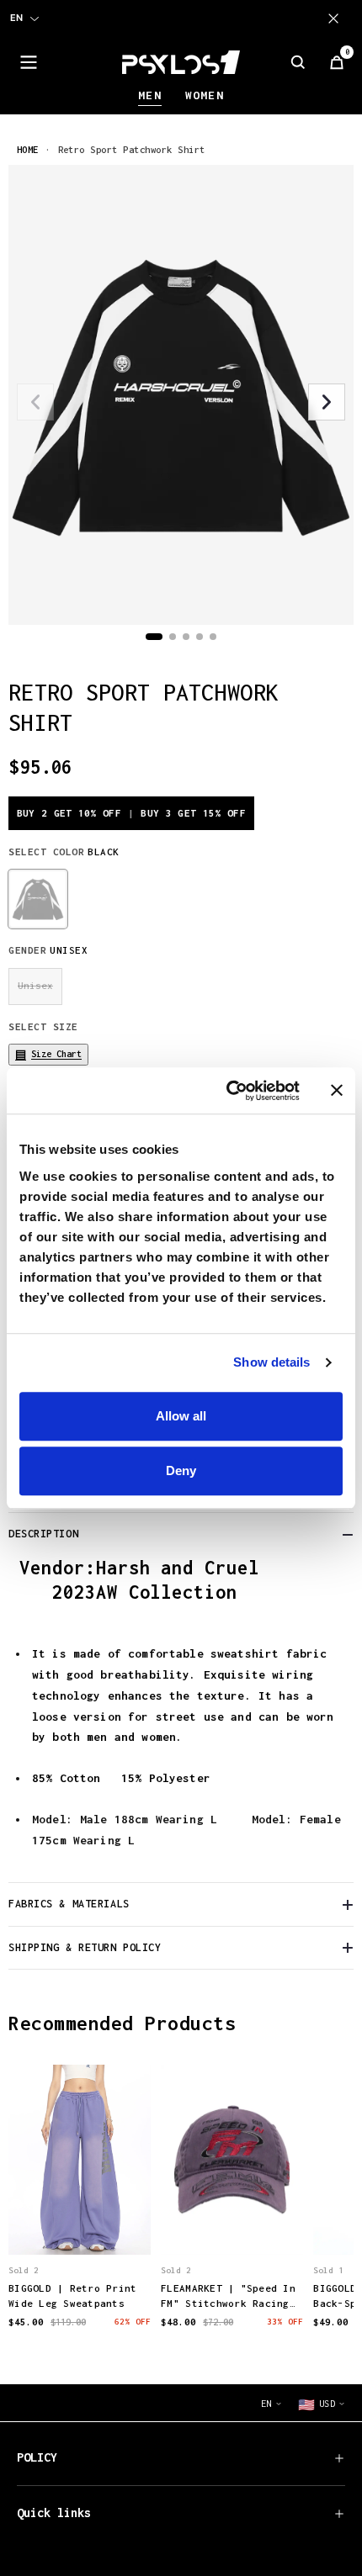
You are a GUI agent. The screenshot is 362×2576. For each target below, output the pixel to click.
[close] (337, 19)
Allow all (181, 1416)
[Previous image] (35, 402)
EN (16, 18)
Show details (271, 1362)
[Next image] (327, 402)
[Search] (298, 62)
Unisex (35, 985)
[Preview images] (80, 2224)
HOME (28, 149)
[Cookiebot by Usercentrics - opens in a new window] (228, 1091)
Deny (181, 1470)
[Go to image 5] (213, 637)
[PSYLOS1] (181, 62)
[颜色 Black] (38, 899)
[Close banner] (337, 1091)
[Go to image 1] (154, 637)
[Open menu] (29, 62)
